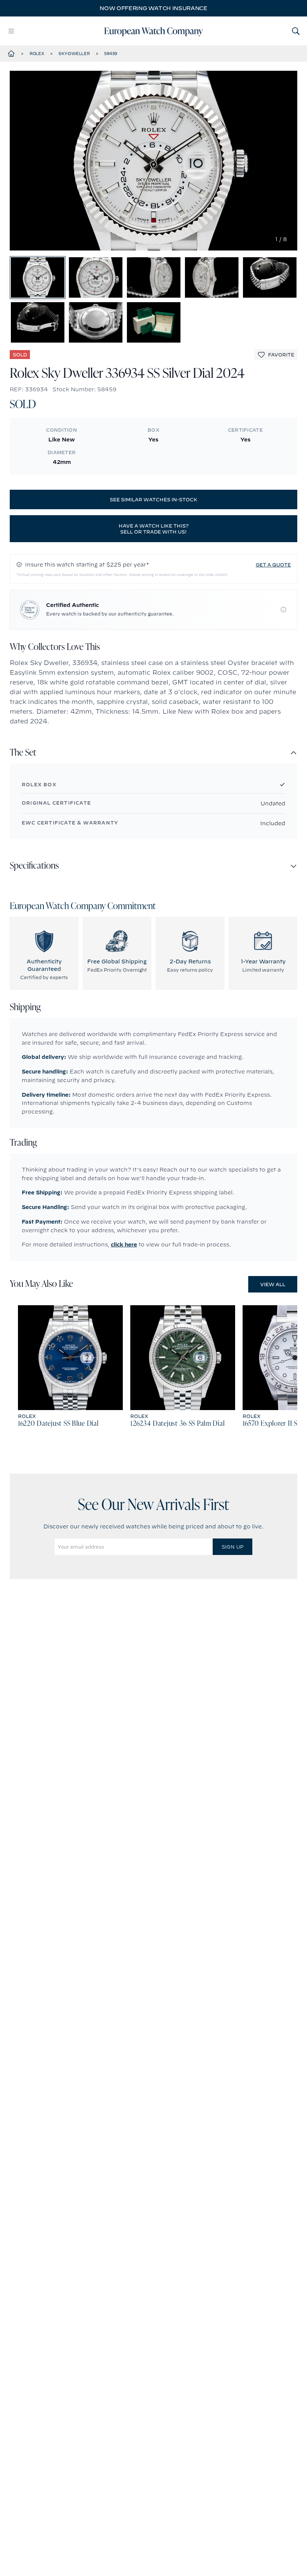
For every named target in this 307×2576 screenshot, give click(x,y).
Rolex (37, 54)
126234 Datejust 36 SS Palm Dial (177, 1424)
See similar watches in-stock (153, 499)
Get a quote (273, 565)
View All (273, 1284)
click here (124, 1245)
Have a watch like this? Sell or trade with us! (154, 529)
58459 (111, 54)
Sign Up (232, 1547)
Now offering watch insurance (153, 8)
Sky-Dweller (74, 54)
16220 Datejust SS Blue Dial (58, 1424)
